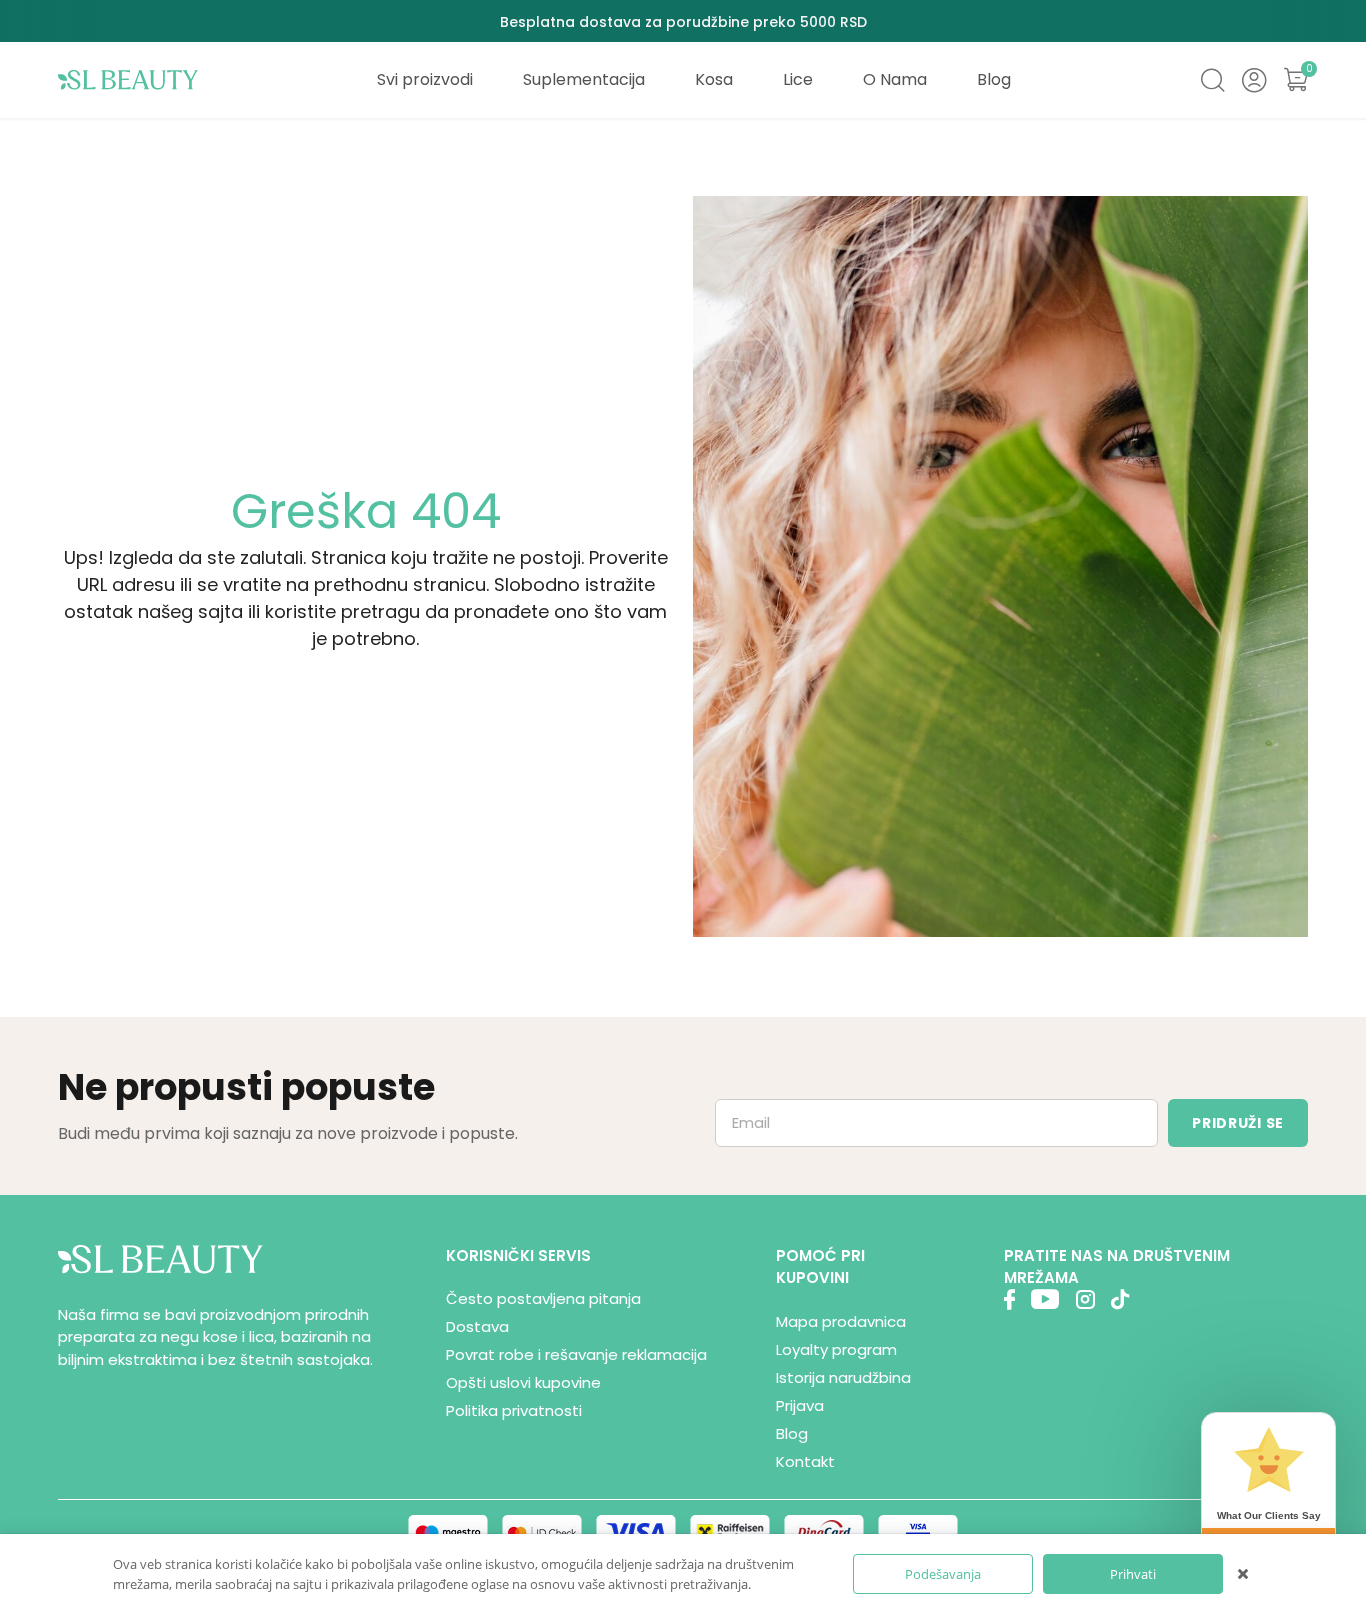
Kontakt (805, 1461)
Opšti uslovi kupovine (523, 1382)
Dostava (477, 1326)
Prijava (800, 1405)
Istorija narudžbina (843, 1377)
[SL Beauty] (128, 80)
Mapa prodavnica (841, 1321)
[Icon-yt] (1045, 1302)
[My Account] (1254, 80)
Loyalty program (836, 1349)
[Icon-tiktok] (1120, 1302)
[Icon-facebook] (1009, 1302)
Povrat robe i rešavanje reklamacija (576, 1354)
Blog (792, 1433)
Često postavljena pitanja (543, 1298)
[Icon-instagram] (1085, 1302)
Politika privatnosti (514, 1410)
